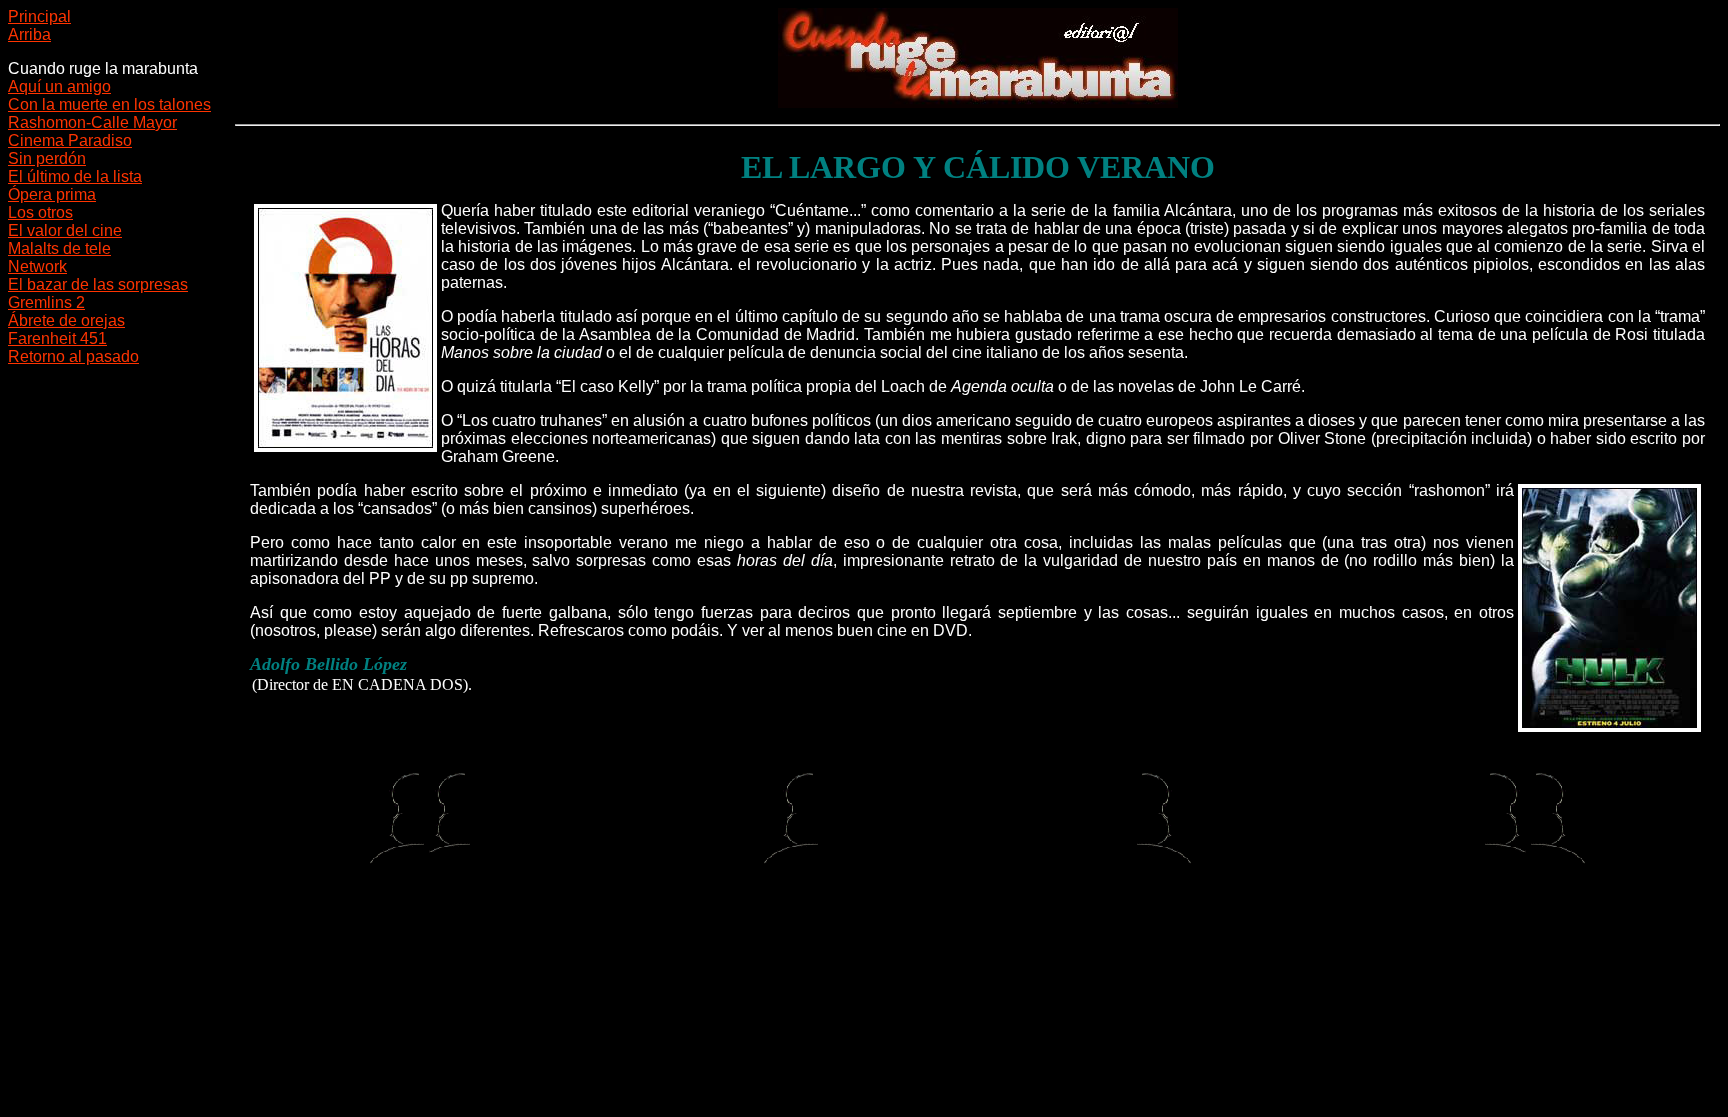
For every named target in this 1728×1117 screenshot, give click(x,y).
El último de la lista (75, 176)
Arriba (29, 34)
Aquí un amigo (59, 86)
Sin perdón (47, 158)
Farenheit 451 (57, 338)
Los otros (40, 212)
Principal (39, 16)
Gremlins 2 (46, 302)
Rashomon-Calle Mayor (92, 122)
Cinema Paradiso (70, 140)
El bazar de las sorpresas (98, 284)
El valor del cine (65, 230)
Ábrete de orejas (66, 320)
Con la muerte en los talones (109, 104)
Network (37, 266)
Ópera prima (52, 194)
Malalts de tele (59, 248)
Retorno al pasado (73, 356)
